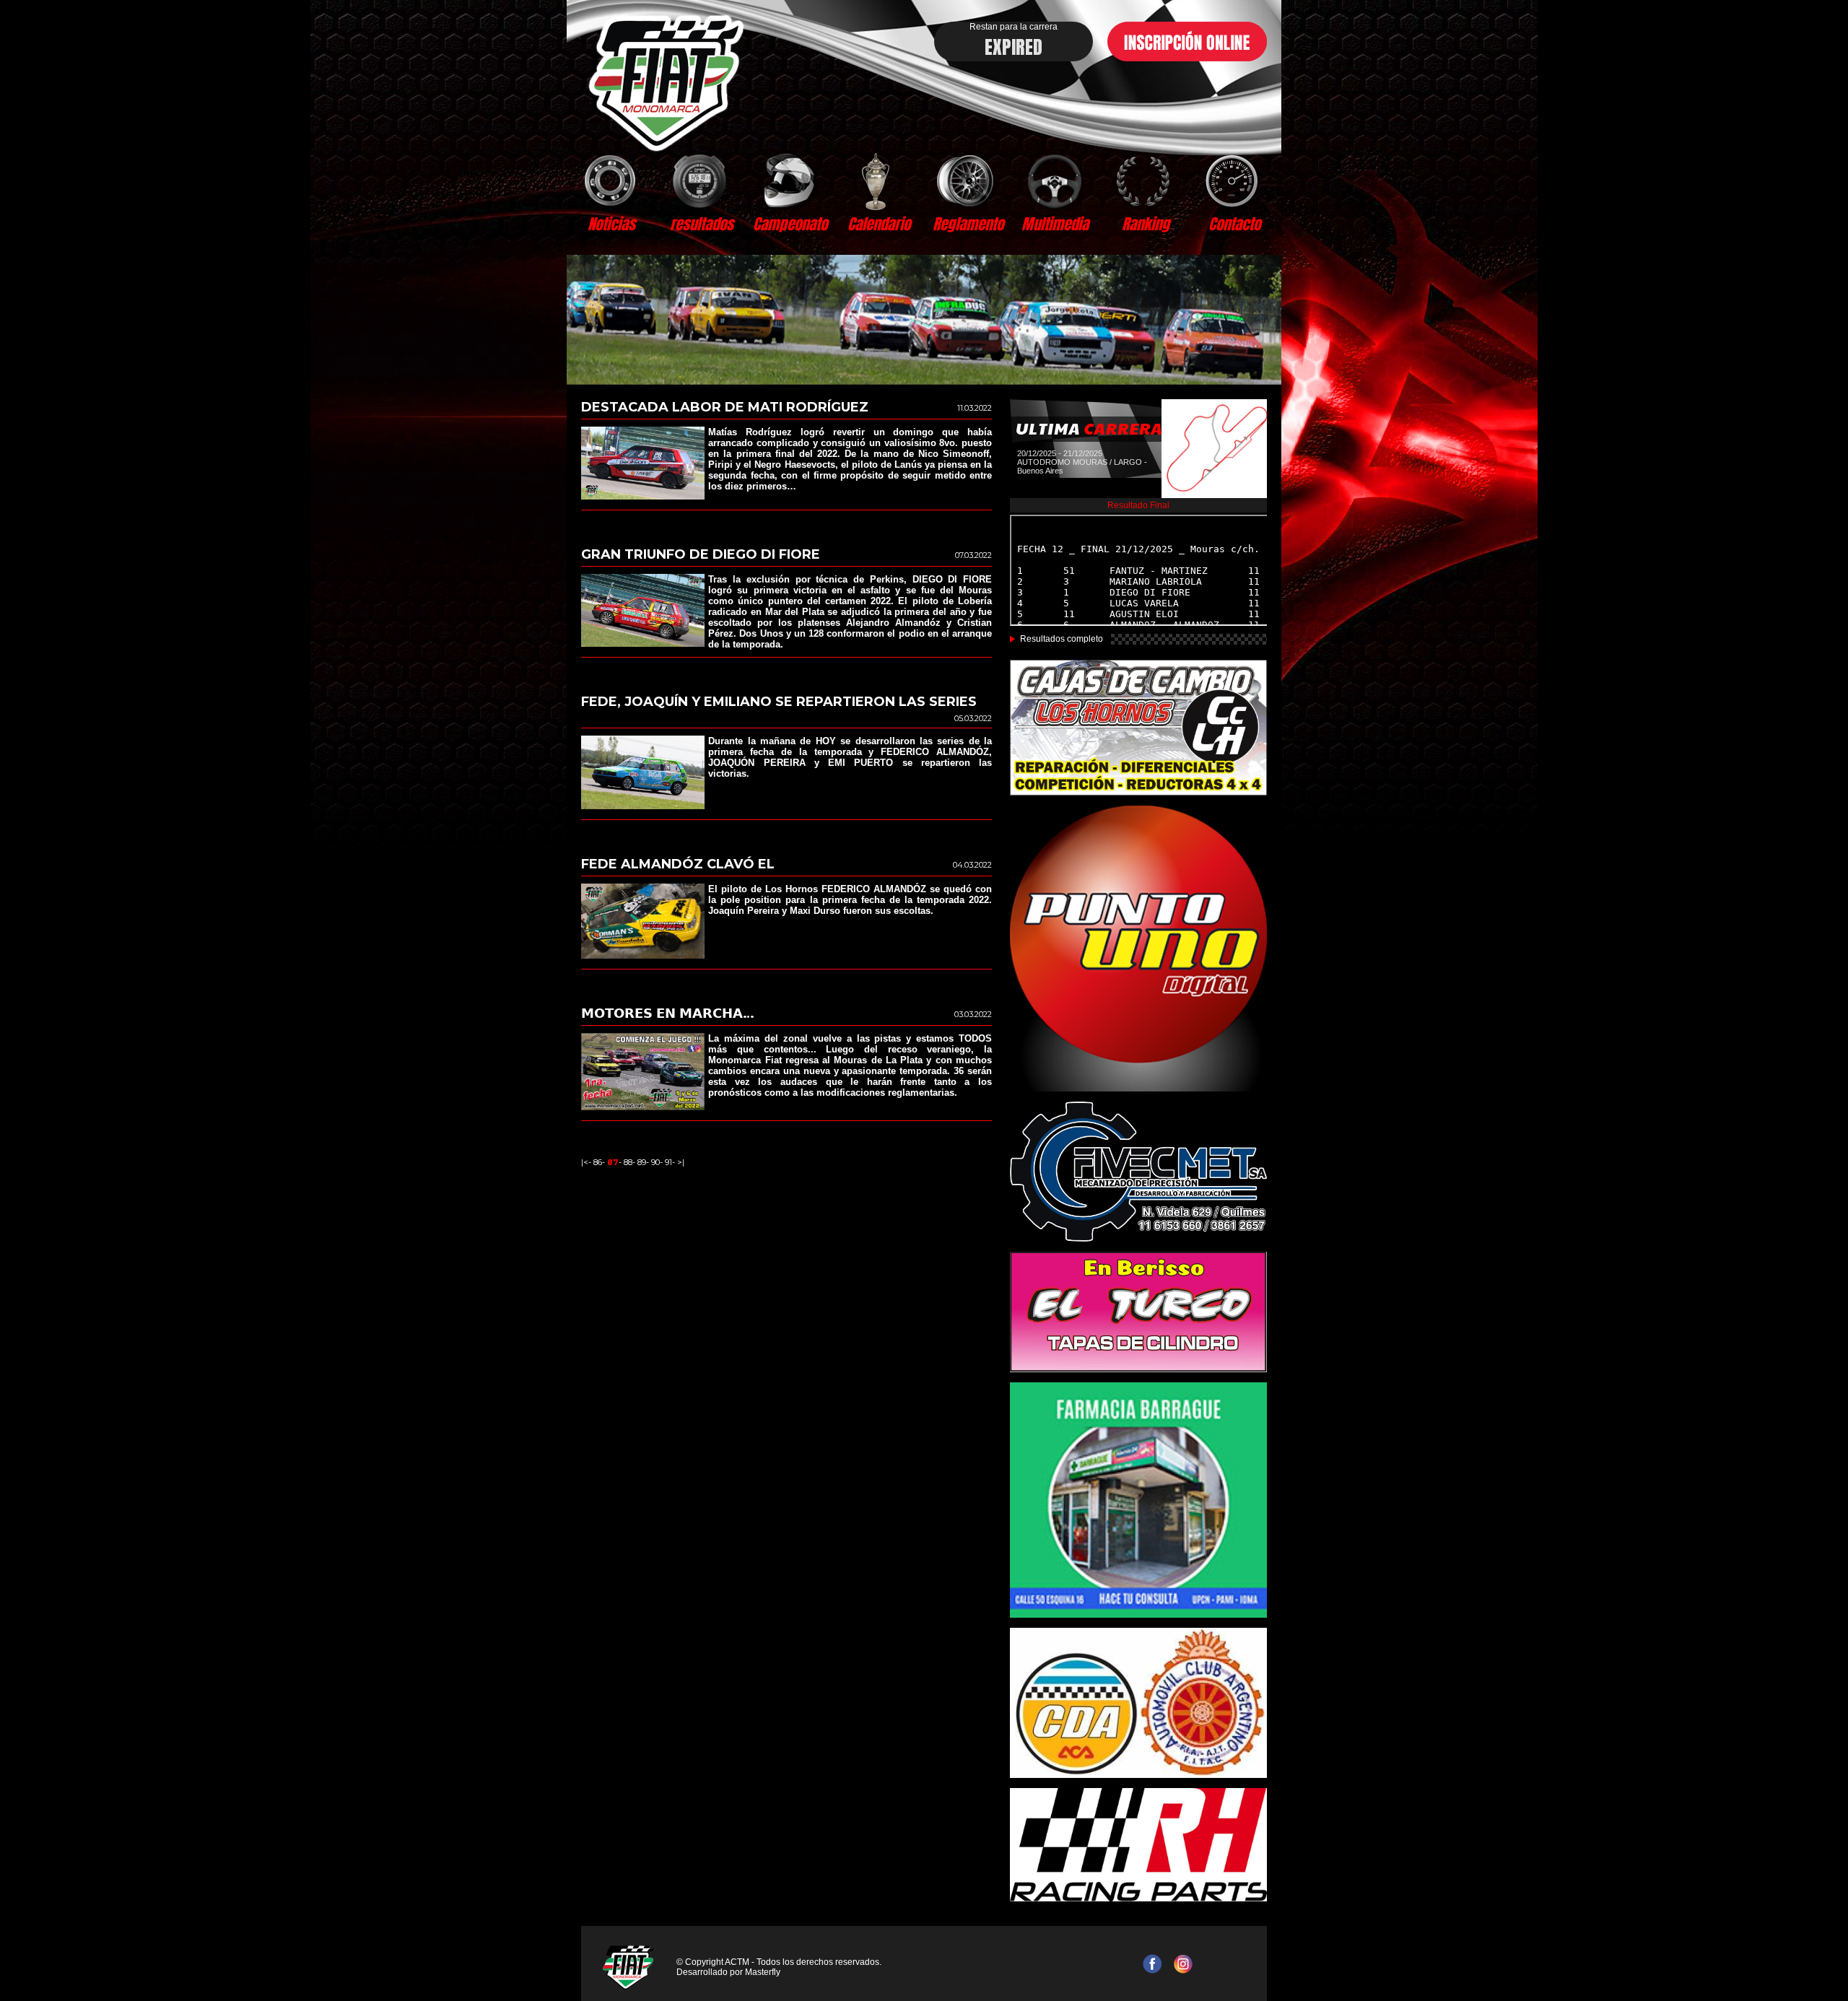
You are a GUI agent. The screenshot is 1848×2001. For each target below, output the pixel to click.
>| (681, 1162)
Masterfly (763, 1972)
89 (642, 1162)
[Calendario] (879, 180)
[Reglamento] (968, 180)
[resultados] (701, 180)
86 (598, 1162)
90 (655, 1162)
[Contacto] (1234, 180)
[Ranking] (1145, 180)
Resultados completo (1062, 639)
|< (585, 1162)
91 (668, 1162)
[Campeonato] (790, 180)
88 (628, 1162)
